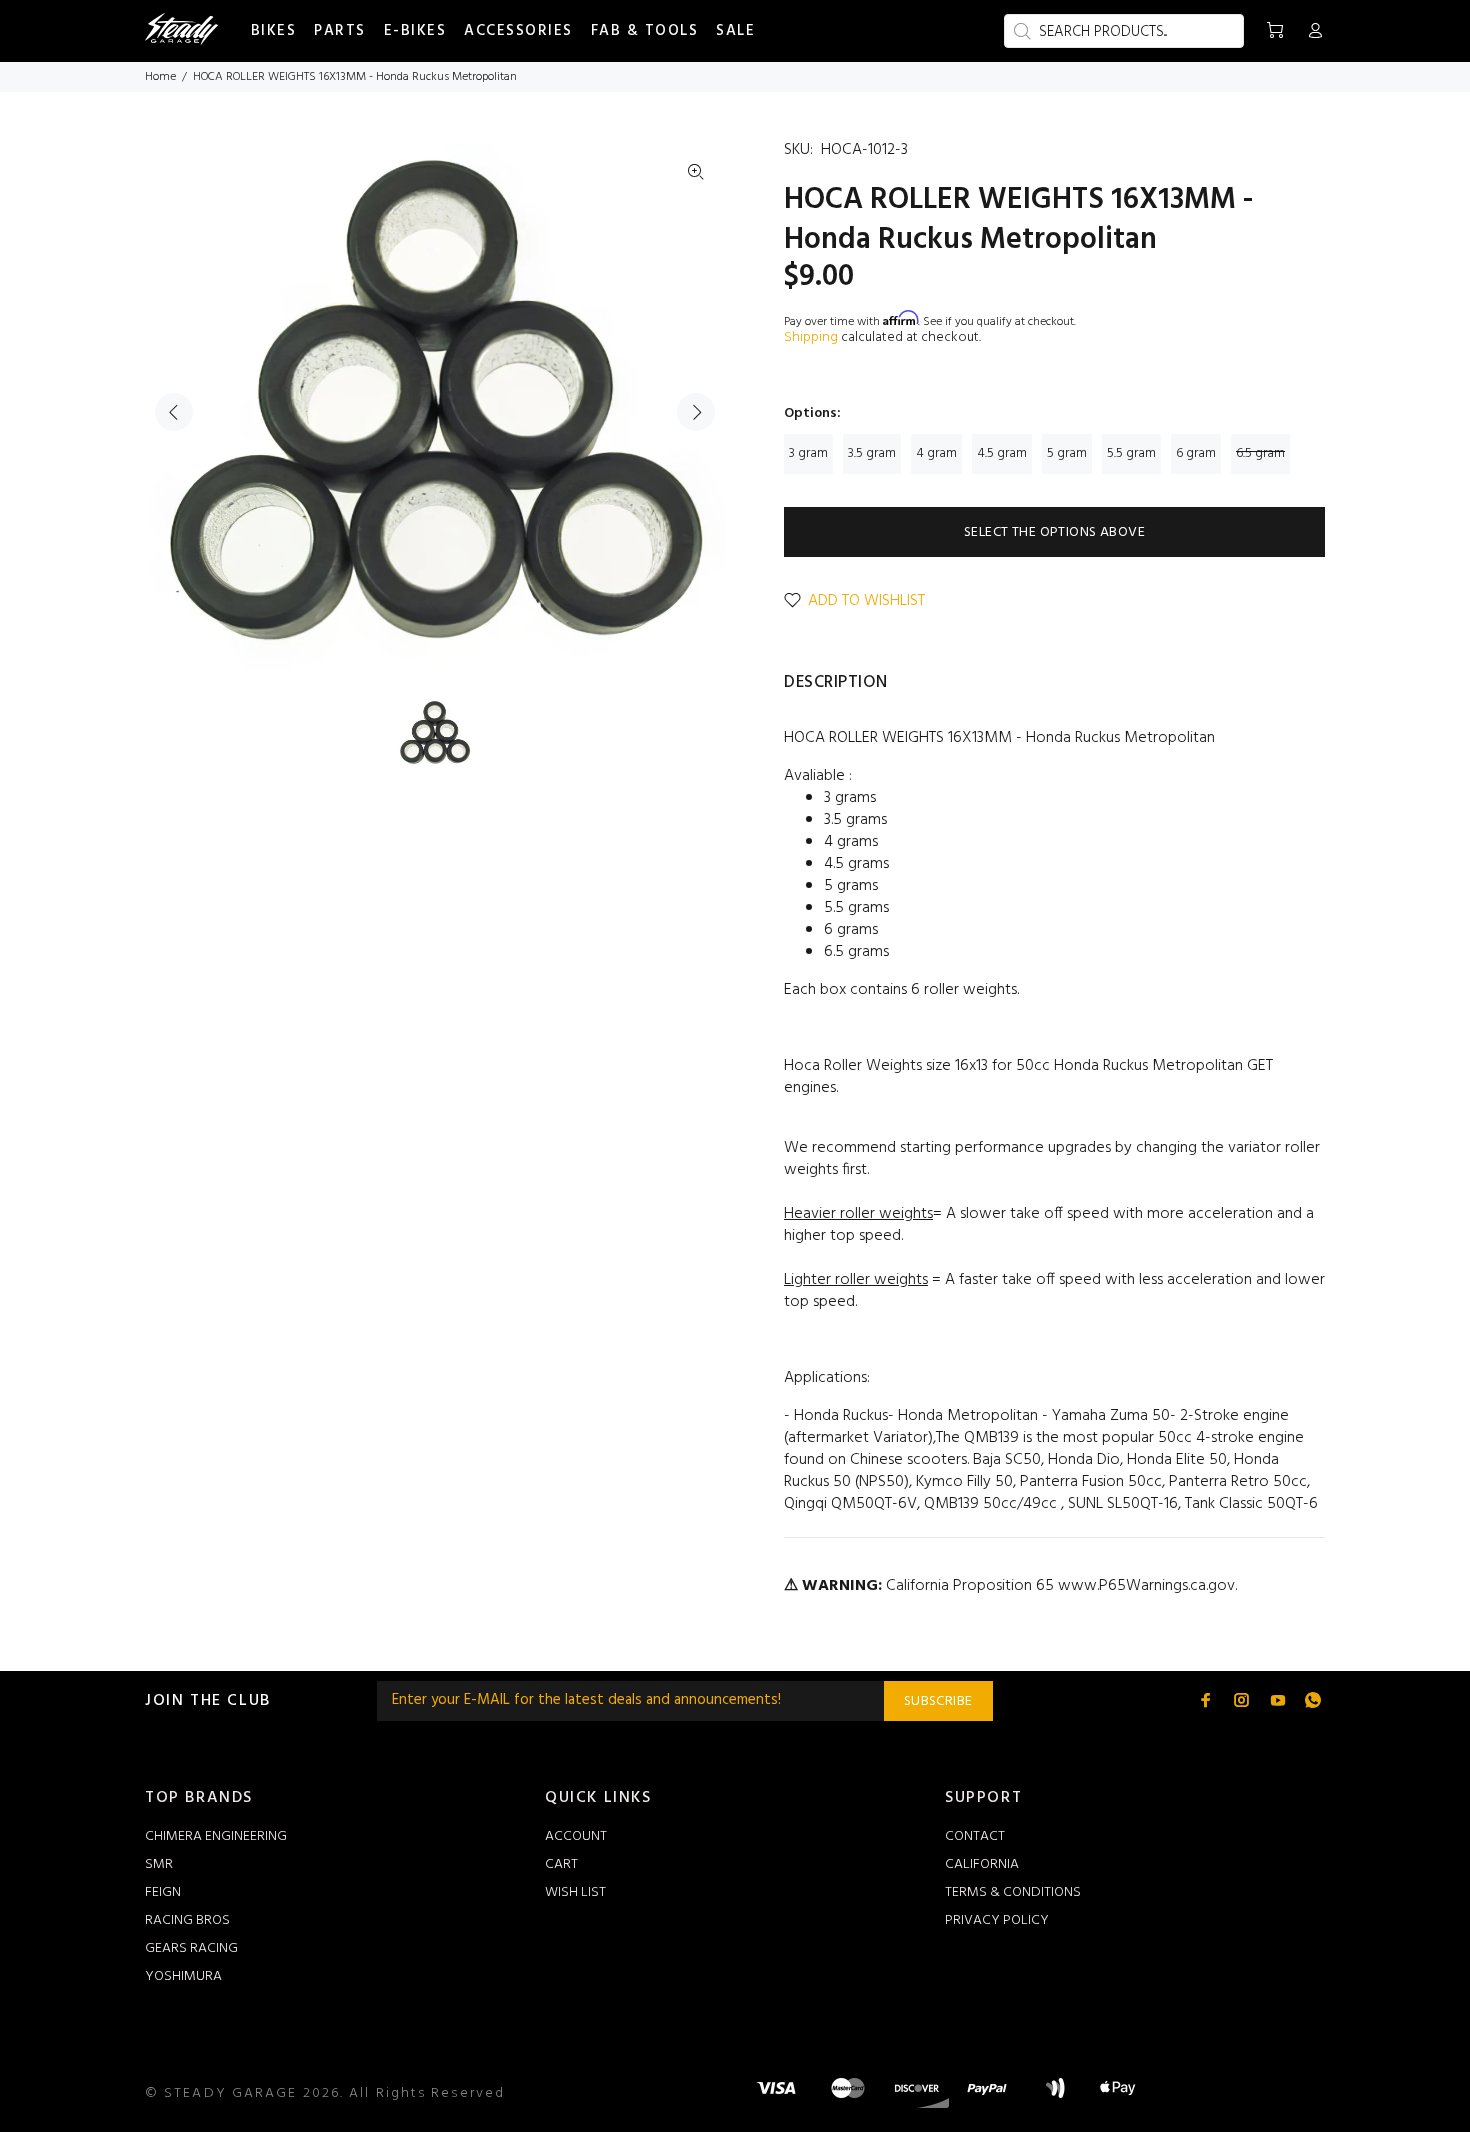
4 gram (936, 453)
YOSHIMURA (183, 1976)
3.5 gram (872, 453)
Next (696, 412)
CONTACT (975, 1836)
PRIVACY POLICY (997, 1920)
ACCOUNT (576, 1836)
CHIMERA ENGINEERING (216, 1836)
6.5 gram (1260, 453)
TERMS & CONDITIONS (1013, 1892)
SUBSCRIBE (938, 1701)
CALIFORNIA (982, 1864)
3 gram (808, 453)
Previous (174, 412)
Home (160, 77)
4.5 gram (1002, 453)
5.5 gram (1131, 453)
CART (561, 1864)
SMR (159, 1864)
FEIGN (163, 1892)
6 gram (1196, 453)
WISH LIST (575, 1892)
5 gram (1067, 453)
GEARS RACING (191, 1948)
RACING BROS (187, 1920)
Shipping (811, 337)
